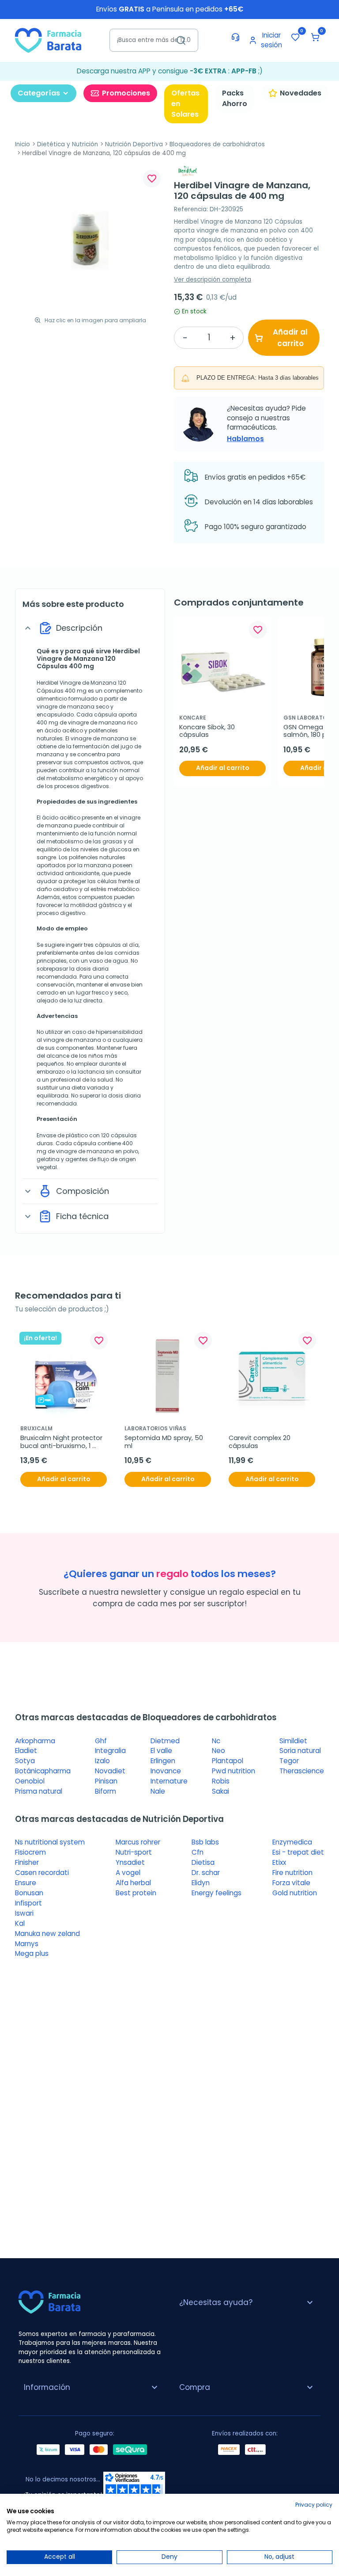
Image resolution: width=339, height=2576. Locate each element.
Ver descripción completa (213, 280)
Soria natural (300, 1751)
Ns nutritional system (50, 1842)
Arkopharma (35, 1741)
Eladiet (26, 1751)
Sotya (25, 1761)
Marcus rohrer (138, 1842)
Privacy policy (314, 2505)
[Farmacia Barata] (48, 40)
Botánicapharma (43, 1771)
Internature (169, 1781)
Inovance (166, 1771)
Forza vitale (291, 1883)
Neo (218, 1751)
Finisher (27, 1862)
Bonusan (29, 1893)
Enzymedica (292, 1842)
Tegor (289, 1761)
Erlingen (163, 1761)
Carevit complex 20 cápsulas (260, 1442)
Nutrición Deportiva (134, 144)
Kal (20, 1923)
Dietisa (203, 1862)
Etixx (279, 1862)
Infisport (28, 1903)
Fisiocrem (30, 1852)
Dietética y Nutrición (68, 144)
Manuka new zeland (47, 1934)
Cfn (198, 1852)
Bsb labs (205, 1842)
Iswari (24, 1913)
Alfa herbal (133, 1883)
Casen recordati (42, 1873)
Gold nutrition (295, 1893)
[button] (315, 37)
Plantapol (228, 1761)
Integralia (110, 1751)
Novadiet (110, 1771)
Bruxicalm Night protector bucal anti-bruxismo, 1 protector (62, 1442)
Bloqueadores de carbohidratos (217, 144)
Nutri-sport (134, 1852)
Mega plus (32, 1953)
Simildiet (293, 1741)
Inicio (23, 144)
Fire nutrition (292, 1873)
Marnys (27, 1944)
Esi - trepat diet (298, 1852)
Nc (216, 1741)
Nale (158, 1791)
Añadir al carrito (290, 338)
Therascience (302, 1771)
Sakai (220, 1791)
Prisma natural (39, 1791)
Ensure (26, 1883)
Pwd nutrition (234, 1771)
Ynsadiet (130, 1862)
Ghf (101, 1741)
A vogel (128, 1873)
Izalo (102, 1761)
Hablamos (245, 439)
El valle (161, 1751)
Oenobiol (30, 1781)
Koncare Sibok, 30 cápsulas (208, 731)
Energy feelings (217, 1893)
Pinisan (106, 1781)
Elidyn (201, 1883)
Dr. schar (206, 1873)
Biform (105, 1791)
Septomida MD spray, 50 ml (165, 1442)
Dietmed (165, 1741)
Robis (221, 1781)
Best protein (136, 1893)
